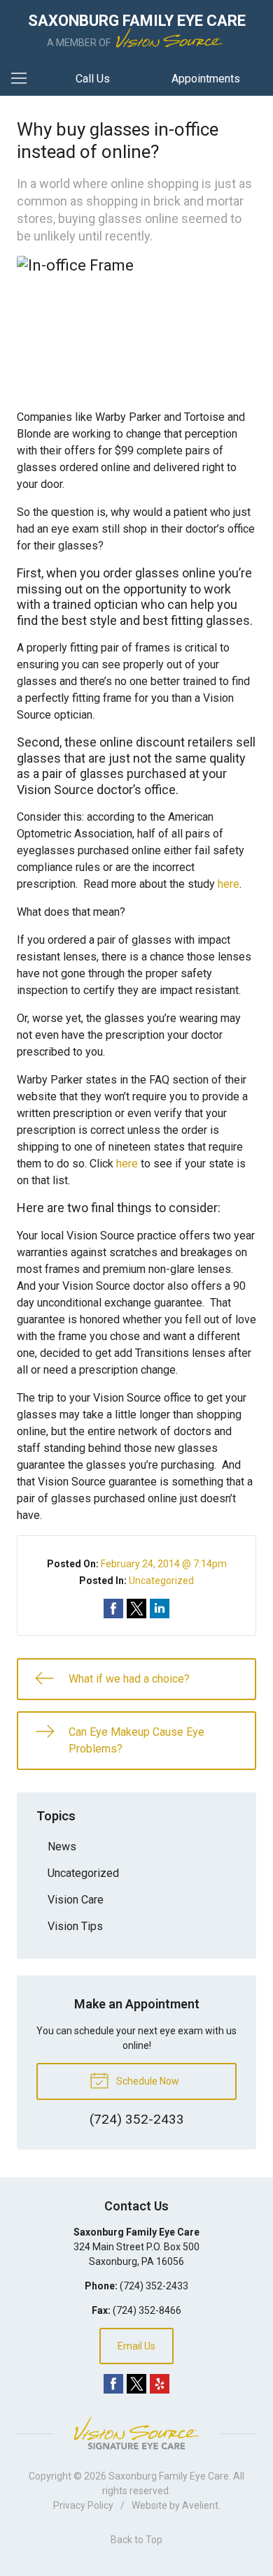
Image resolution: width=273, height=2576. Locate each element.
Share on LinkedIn (160, 1609)
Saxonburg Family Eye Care (169, 2476)
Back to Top (136, 2540)
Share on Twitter (136, 1609)
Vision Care (76, 1900)
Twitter (136, 2384)
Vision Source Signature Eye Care (136, 2433)
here (229, 884)
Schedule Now (147, 2081)
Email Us (136, 2346)
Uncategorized (161, 1581)
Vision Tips (75, 1926)
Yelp (160, 2384)
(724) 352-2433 (154, 2286)
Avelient (200, 2505)
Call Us (93, 79)
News (62, 1847)
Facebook (113, 2384)
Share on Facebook (113, 1609)
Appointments (206, 79)
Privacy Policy (83, 2505)
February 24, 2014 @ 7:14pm (164, 1564)
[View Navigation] (24, 79)
